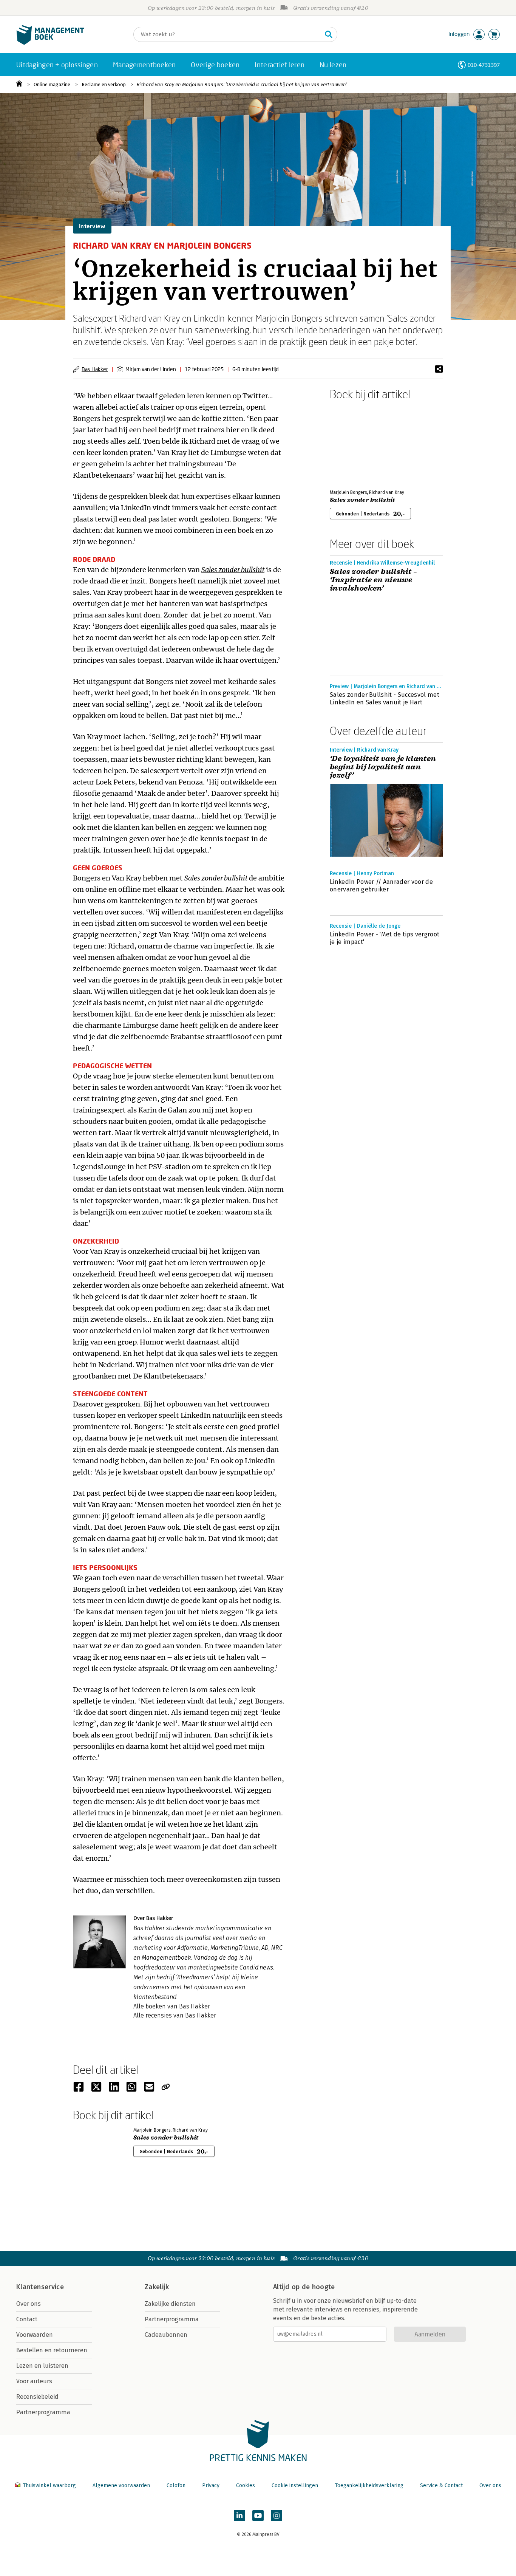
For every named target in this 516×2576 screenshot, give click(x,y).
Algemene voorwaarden (121, 2485)
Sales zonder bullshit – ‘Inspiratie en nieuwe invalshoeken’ (373, 580)
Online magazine (52, 84)
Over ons (29, 2304)
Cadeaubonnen (166, 2335)
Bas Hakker (95, 369)
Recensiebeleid (37, 2397)
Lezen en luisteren (42, 2366)
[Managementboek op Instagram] (277, 2516)
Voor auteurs (34, 2381)
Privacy (211, 2485)
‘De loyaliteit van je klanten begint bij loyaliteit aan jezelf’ (383, 767)
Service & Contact (441, 2485)
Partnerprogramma (43, 2412)
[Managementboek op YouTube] (258, 2516)
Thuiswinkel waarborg (49, 2485)
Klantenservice (40, 2287)
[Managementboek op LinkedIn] (239, 2516)
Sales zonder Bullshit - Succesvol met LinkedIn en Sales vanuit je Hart (385, 699)
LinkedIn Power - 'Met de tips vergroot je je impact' (385, 938)
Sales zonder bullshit (362, 500)
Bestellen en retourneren (52, 2350)
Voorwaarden (35, 2335)
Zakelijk (157, 2287)
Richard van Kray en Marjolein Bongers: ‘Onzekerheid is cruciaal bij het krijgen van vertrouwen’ (242, 84)
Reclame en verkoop (104, 84)
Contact (27, 2319)
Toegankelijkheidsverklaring (369, 2485)
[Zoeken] (329, 34)
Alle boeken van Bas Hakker (172, 2006)
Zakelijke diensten (170, 2304)
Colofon (176, 2485)
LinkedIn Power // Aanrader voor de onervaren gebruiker (381, 886)
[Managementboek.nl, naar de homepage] (50, 43)
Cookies (246, 2485)
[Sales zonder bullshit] (356, 443)
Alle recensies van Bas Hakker (175, 2015)
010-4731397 (484, 65)
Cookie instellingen (295, 2485)
